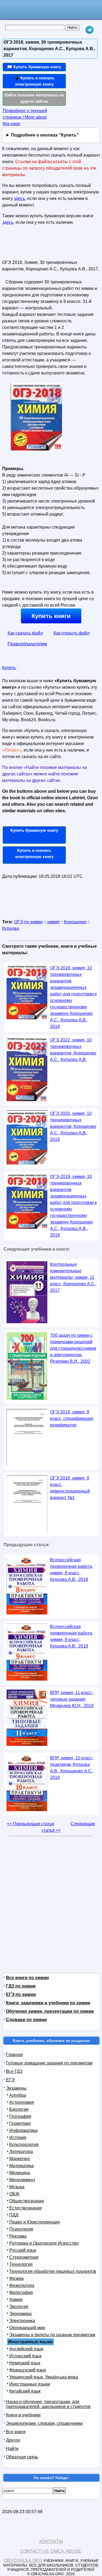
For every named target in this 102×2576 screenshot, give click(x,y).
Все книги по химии (27, 1978)
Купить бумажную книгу (34, 830)
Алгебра (18, 2095)
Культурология (24, 2145)
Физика (16, 2278)
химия (53, 922)
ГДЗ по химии (21, 1986)
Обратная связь (22, 2457)
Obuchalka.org (23, 2560)
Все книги (16, 2432)
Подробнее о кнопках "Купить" (45, 135)
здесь (19, 198)
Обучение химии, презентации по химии (50, 2011)
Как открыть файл (72, 633)
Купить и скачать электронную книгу (34, 853)
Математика (21, 2166)
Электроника (22, 2321)
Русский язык (23, 2250)
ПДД (14, 2215)
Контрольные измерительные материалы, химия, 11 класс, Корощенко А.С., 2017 (73, 1277)
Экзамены (16, 2088)
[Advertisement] (34, 245)
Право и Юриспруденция (35, 2222)
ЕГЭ (10, 2080)
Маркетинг (20, 2159)
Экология (19, 2307)
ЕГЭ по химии (21, 1994)
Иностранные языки (30, 2384)
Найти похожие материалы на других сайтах (34, 98)
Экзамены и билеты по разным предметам (52, 2335)
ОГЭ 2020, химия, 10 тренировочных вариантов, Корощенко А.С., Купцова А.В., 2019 (73, 1126)
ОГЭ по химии (28, 922)
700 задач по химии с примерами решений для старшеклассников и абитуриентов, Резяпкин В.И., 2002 (73, 1348)
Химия (16, 2300)
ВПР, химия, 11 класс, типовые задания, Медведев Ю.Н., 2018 (72, 1699)
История (18, 2138)
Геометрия (20, 2123)
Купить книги (51, 616)
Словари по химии (26, 2020)
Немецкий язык (25, 2363)
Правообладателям (27, 644)
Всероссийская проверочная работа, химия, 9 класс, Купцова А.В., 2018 (72, 1636)
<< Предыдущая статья (31, 1824)
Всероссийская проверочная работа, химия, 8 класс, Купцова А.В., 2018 (72, 1570)
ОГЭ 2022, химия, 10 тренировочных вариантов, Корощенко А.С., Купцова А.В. (73, 1050)
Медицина (20, 2173)
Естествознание (26, 2208)
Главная (14, 2055)
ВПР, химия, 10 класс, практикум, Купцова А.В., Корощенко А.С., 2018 (72, 1768)
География (20, 2116)
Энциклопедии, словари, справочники (44, 2423)
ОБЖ (14, 2194)
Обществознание (27, 2201)
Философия (21, 2292)
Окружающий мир (27, 2328)
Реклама (18, 2236)
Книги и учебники (23, 2415)
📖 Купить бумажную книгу (34, 67)
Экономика (20, 2314)
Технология (21, 2264)
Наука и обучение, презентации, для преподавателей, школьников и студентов (48, 2404)
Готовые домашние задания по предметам (49, 2063)
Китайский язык (25, 2391)
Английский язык (26, 2349)
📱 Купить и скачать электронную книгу (34, 81)
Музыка (17, 2187)
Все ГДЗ (14, 2071)
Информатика (23, 2130)
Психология (21, 2229)
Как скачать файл (25, 633)
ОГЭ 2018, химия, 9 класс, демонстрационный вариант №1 (70, 1488)
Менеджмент (22, 2180)
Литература (21, 2152)
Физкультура (22, 2285)
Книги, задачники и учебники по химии (48, 2003)
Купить (9, 668)
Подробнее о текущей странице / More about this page (25, 117)
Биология (19, 2109)
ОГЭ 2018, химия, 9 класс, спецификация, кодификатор (72, 1418)
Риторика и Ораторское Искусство (44, 2243)
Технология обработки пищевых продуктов (53, 2271)
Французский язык (28, 2370)
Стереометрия (24, 2257)
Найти (12, 2449)
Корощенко (75, 922)
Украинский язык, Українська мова (44, 2377)
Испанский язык (25, 2356)
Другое (13, 2440)
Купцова (11, 928)
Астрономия (22, 2102)
